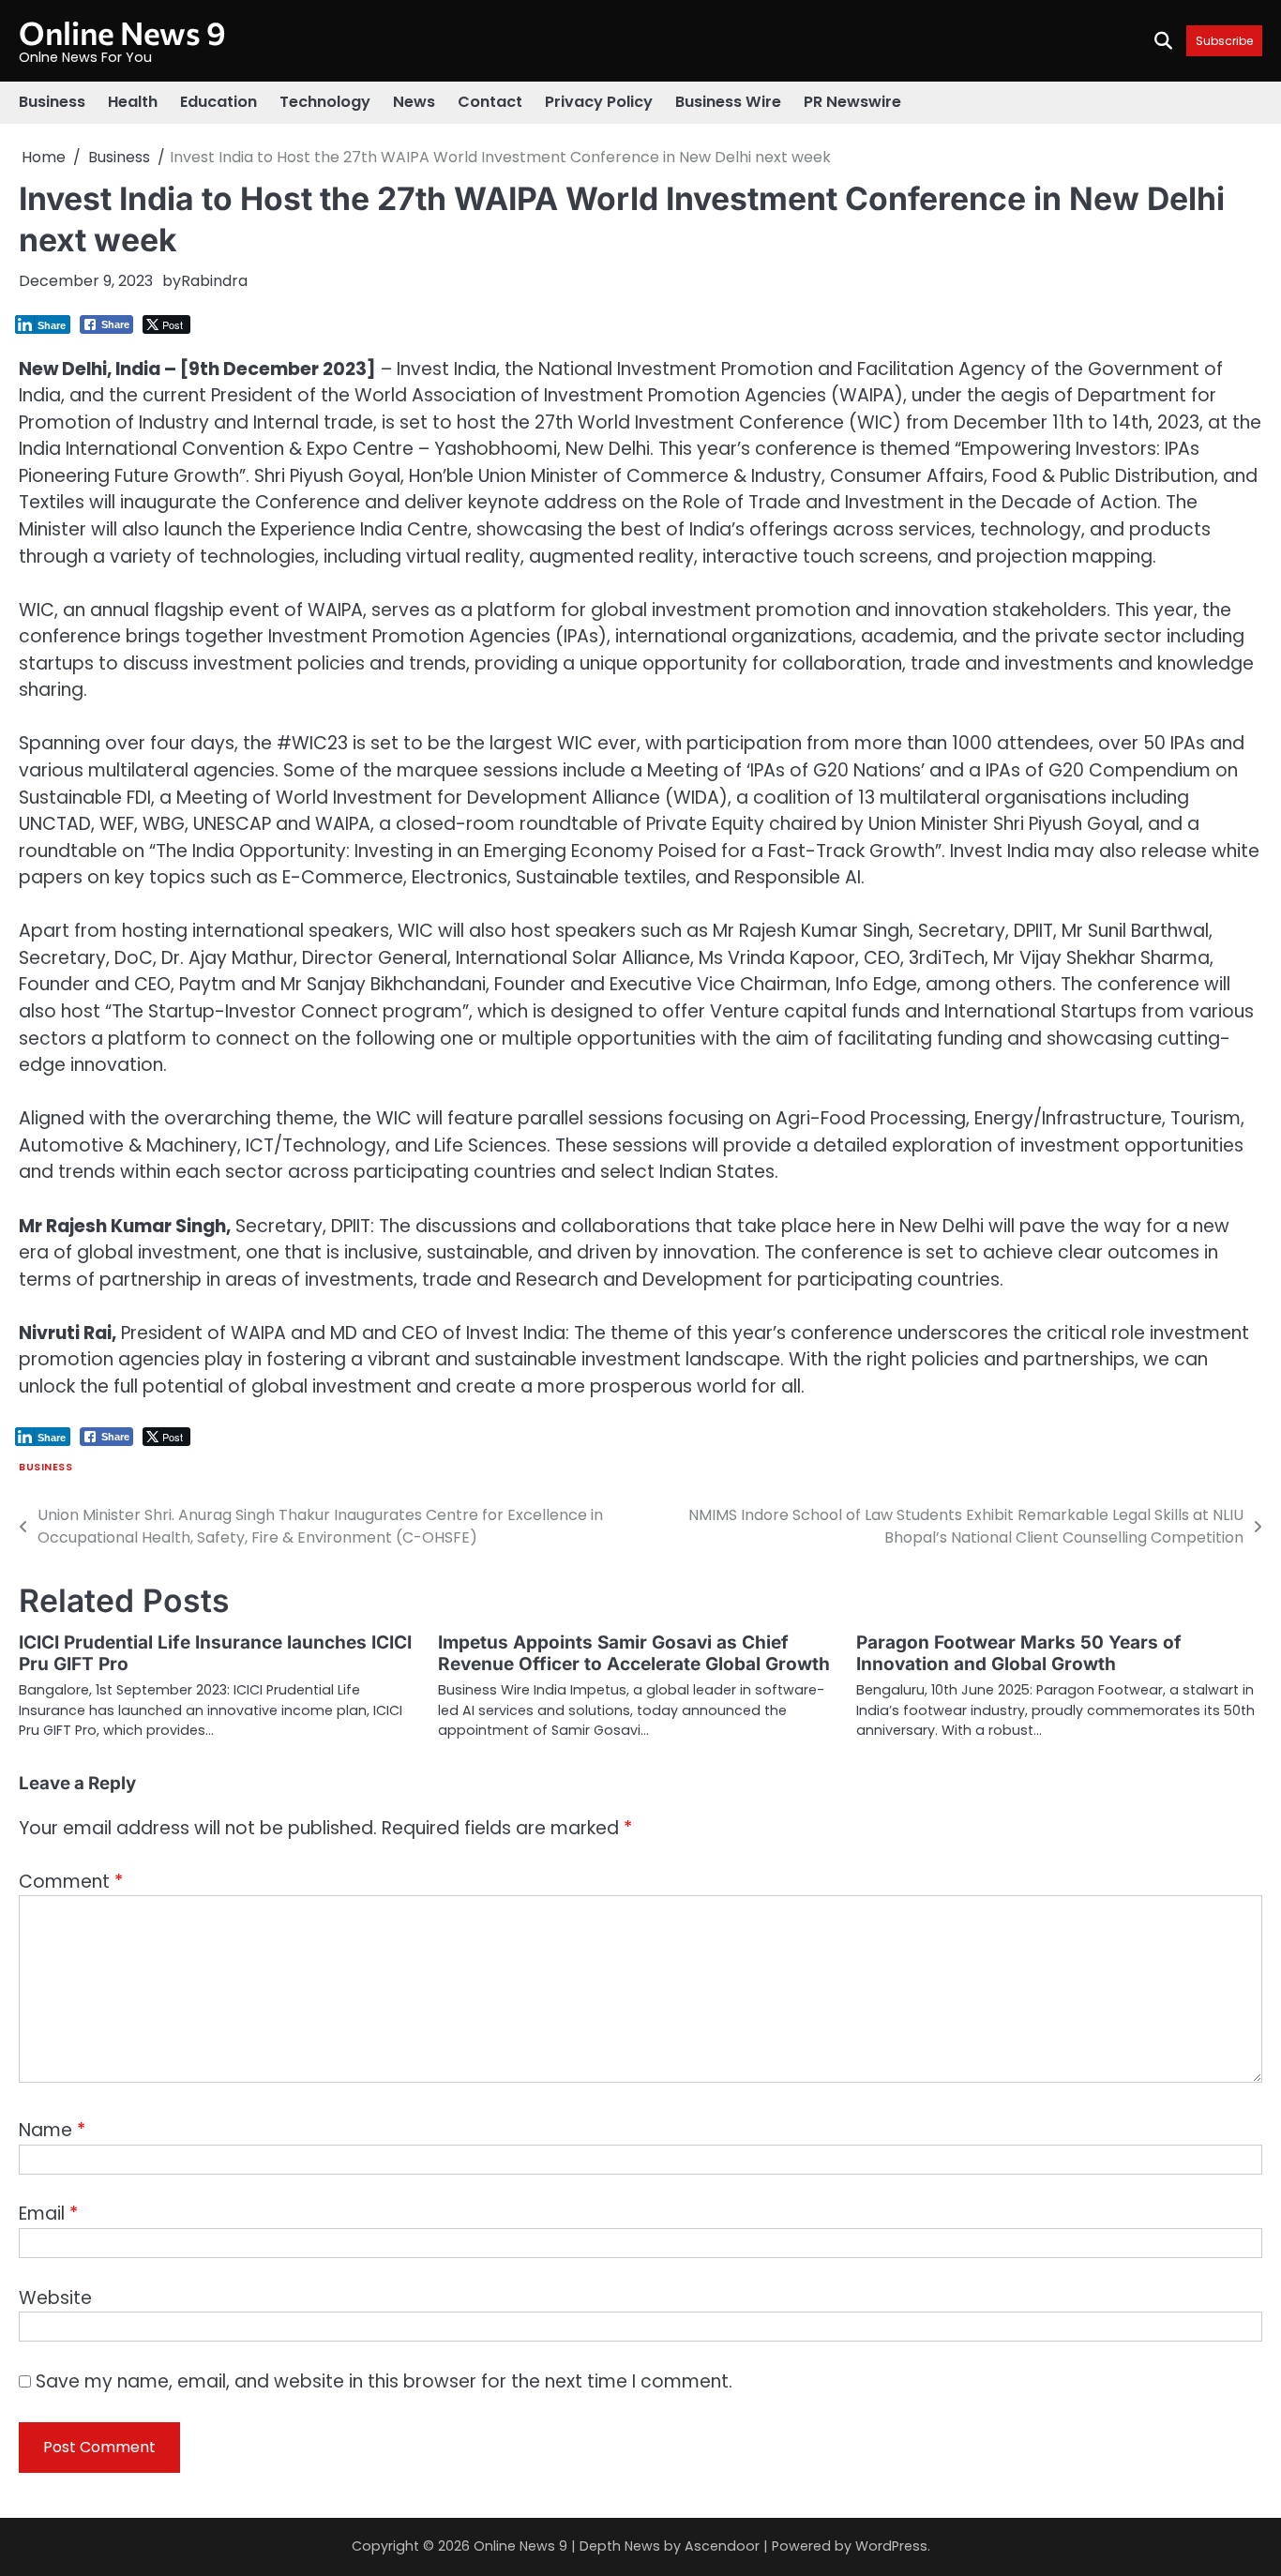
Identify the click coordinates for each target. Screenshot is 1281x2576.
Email (48, 2214)
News (414, 102)
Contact (490, 102)
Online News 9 (122, 32)
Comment (71, 1882)
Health (133, 102)
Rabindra (214, 281)
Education (219, 102)
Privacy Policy (599, 102)
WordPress (891, 2546)
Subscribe (1224, 41)
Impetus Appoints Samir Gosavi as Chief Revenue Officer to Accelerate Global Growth (634, 1653)
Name (52, 2130)
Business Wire (728, 102)
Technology (325, 102)
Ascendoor (722, 2546)
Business (52, 102)
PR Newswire (852, 102)
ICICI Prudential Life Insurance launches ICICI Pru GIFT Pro (215, 1653)
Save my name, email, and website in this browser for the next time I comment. (384, 2381)
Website (55, 2298)
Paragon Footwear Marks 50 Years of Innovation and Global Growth (1019, 1653)
